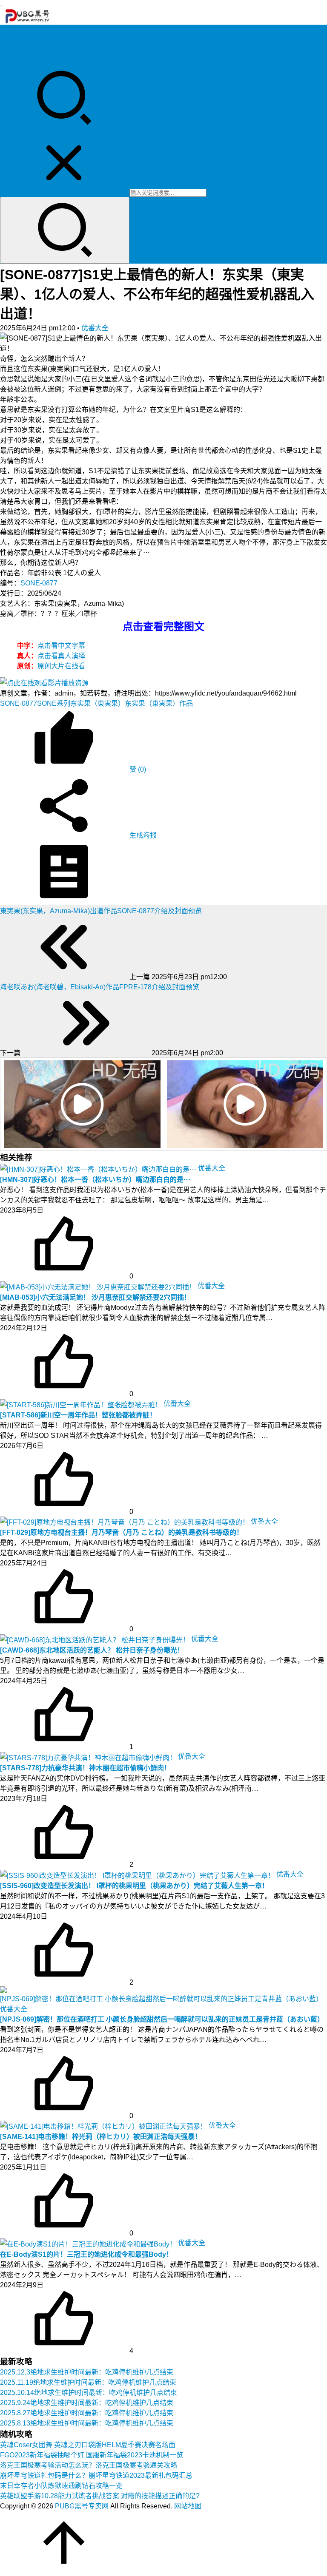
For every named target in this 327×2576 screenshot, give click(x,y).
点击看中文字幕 (61, 646)
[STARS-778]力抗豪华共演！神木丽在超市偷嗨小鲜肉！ (85, 1768)
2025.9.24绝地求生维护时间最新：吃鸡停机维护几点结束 (87, 2403)
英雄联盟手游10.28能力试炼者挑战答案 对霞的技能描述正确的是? (100, 2496)
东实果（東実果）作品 (159, 703)
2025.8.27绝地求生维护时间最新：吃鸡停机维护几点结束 (87, 2413)
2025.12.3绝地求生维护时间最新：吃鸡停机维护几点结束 (87, 2372)
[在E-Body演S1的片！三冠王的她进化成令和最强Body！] (89, 2243)
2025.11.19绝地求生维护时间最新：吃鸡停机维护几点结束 (88, 2382)
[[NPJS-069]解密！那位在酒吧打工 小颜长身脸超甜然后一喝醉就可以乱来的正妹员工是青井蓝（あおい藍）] (163, 1994)
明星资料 (14, 61)
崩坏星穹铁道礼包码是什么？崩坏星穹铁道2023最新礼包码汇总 (96, 2475)
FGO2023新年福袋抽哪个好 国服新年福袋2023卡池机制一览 (92, 2455)
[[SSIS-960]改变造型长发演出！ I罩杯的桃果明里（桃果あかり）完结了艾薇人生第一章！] (138, 1874)
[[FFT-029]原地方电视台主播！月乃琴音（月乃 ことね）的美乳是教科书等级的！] (125, 1521)
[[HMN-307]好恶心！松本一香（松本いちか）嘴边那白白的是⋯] (99, 1168)
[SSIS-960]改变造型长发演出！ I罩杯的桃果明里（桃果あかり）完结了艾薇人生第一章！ (134, 1886)
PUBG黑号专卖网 (82, 2506)
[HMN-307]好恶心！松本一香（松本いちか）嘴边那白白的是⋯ (95, 1180)
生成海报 (142, 835)
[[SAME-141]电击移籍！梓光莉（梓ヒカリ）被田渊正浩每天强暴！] (104, 2126)
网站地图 (188, 2506)
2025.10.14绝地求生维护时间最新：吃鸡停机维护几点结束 (89, 2393)
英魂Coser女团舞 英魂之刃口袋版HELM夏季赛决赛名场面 (88, 2445)
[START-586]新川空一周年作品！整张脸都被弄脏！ (78, 1415)
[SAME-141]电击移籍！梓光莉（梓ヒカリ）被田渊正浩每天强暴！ (101, 2137)
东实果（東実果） (98, 703)
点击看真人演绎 (61, 656)
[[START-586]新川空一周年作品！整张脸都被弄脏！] (82, 1404)
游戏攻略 (14, 41)
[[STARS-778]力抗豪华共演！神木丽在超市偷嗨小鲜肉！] (89, 1757)
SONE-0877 (39, 583)
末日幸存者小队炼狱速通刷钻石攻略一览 (61, 2486)
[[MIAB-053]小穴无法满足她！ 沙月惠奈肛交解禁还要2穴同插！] (99, 1286)
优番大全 (95, 328)
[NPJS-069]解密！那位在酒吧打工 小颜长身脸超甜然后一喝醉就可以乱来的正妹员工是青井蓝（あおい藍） (162, 2019)
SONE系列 (54, 703)
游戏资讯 (14, 51)
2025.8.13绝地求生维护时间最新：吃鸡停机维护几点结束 (87, 2423)
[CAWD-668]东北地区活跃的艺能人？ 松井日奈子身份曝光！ (92, 1650)
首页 (7, 30)
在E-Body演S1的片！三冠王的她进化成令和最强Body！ (86, 2254)
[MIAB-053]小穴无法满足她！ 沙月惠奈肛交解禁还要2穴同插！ (95, 1297)
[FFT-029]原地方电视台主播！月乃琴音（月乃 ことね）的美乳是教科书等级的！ (122, 1532)
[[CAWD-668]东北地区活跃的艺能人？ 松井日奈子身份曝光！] (96, 1639)
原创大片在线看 (61, 666)
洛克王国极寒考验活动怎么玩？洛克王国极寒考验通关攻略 (89, 2465)
